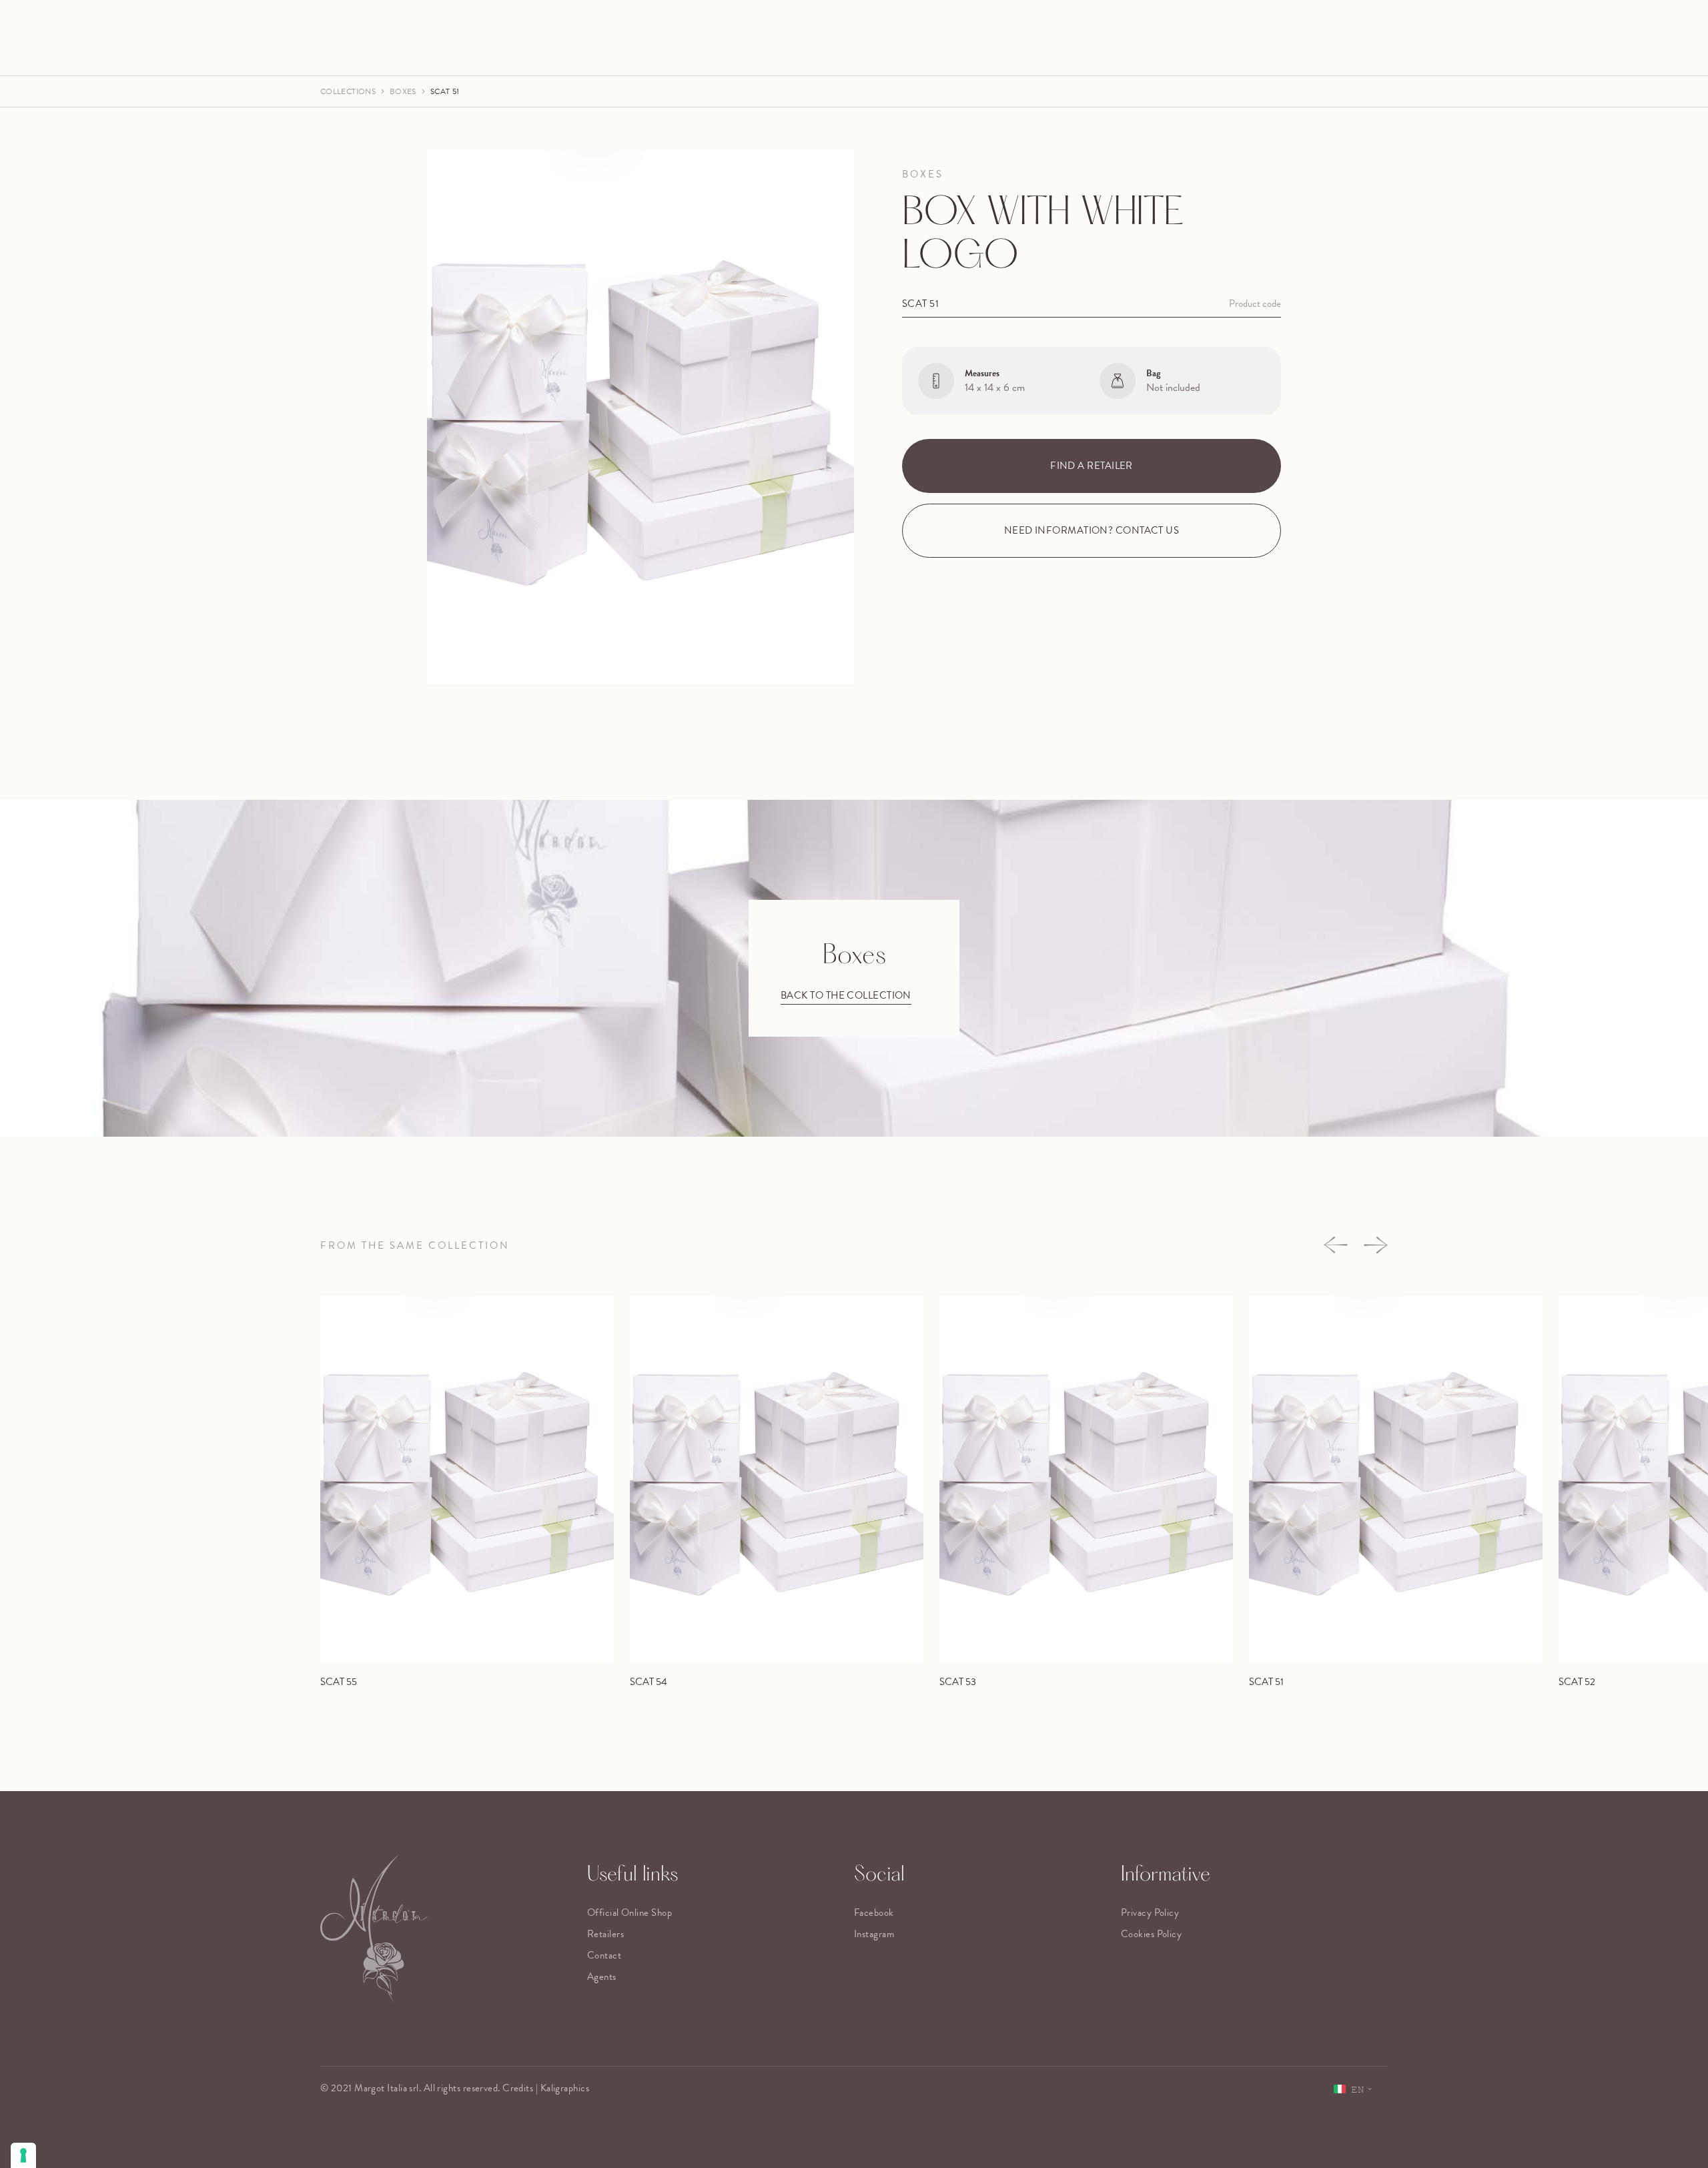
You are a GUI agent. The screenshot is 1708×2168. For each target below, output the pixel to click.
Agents (602, 1977)
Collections (348, 91)
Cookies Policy (1151, 1934)
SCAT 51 (445, 91)
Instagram (874, 1934)
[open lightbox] (640, 417)
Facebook (874, 1913)
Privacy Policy (1150, 1913)
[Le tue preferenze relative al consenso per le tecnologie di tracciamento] (23, 2155)
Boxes (403, 91)
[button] (1336, 1245)
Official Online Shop (629, 1913)
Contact (604, 1955)
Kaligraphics (565, 2088)
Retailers (605, 1934)
